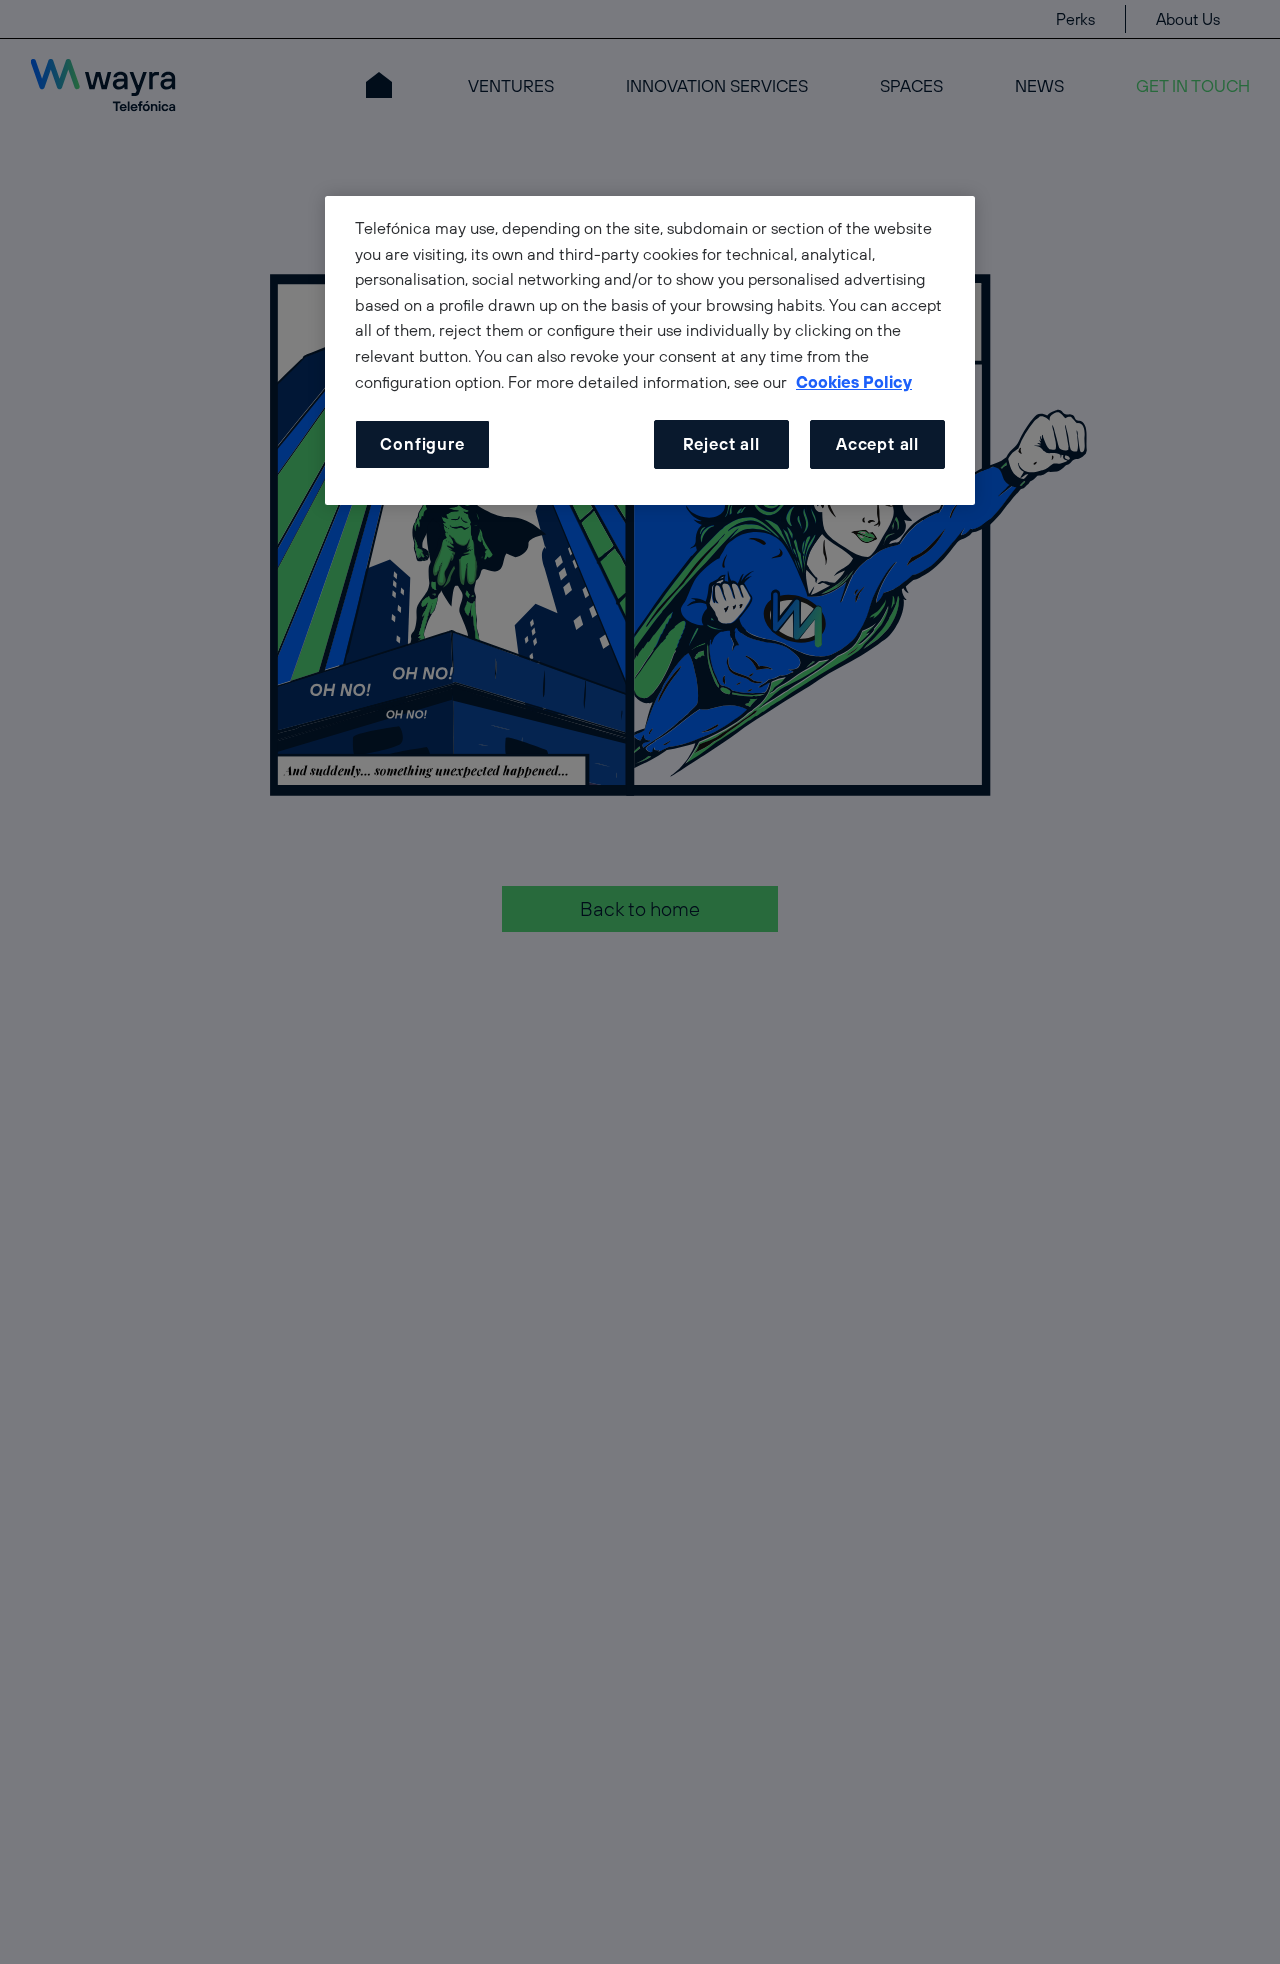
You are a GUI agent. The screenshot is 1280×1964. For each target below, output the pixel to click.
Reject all (721, 445)
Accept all (877, 445)
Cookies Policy (854, 382)
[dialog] (650, 350)
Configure (422, 445)
